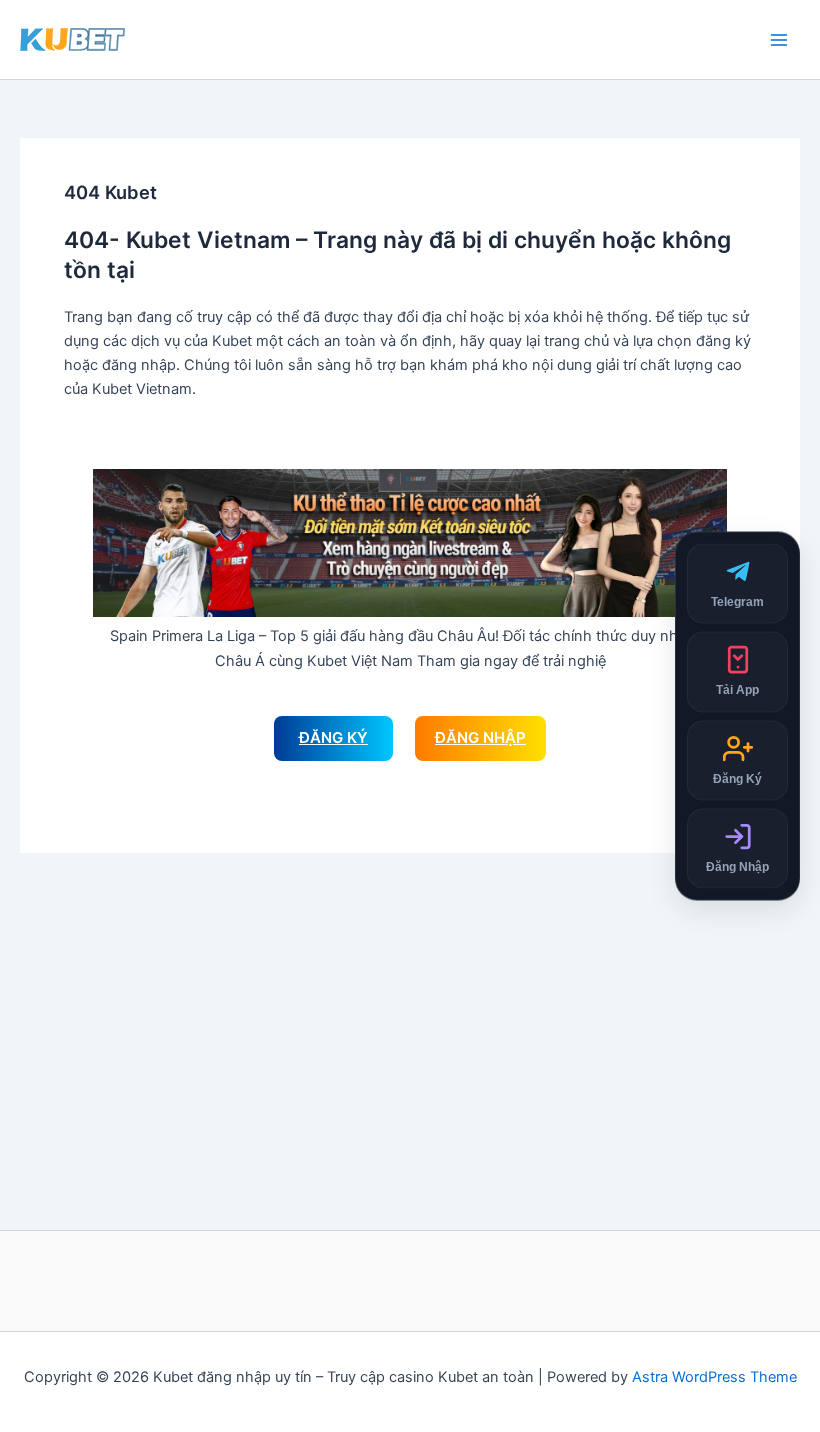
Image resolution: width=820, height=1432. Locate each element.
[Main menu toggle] (779, 40)
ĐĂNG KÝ (333, 737)
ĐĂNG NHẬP (480, 737)
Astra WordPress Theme (714, 1377)
